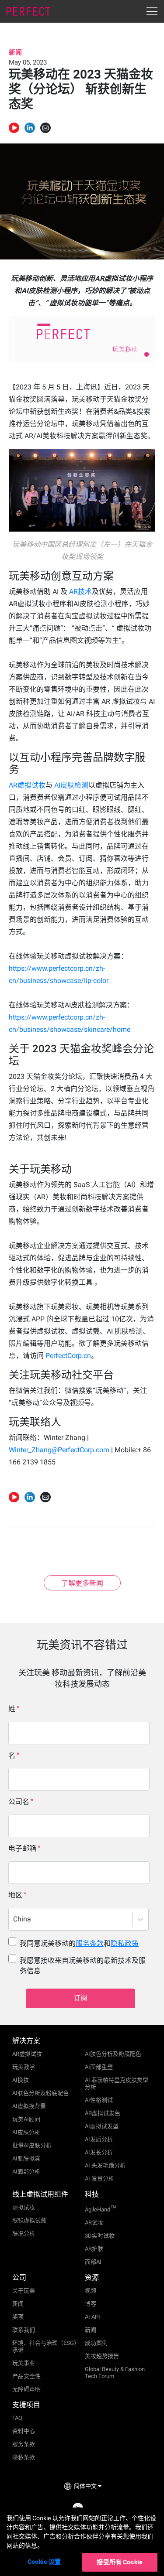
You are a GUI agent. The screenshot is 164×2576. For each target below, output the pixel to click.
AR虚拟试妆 (27, 785)
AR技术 (80, 592)
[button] (30, 128)
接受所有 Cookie (120, 2562)
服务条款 (90, 1943)
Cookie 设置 (44, 2562)
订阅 (80, 1998)
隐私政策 (125, 1943)
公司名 (19, 1802)
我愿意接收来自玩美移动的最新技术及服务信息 (83, 1966)
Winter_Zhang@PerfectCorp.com (59, 1450)
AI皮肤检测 (70, 785)
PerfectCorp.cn (68, 1356)
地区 (15, 1895)
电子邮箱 (22, 1848)
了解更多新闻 (82, 1583)
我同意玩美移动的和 (79, 1943)
